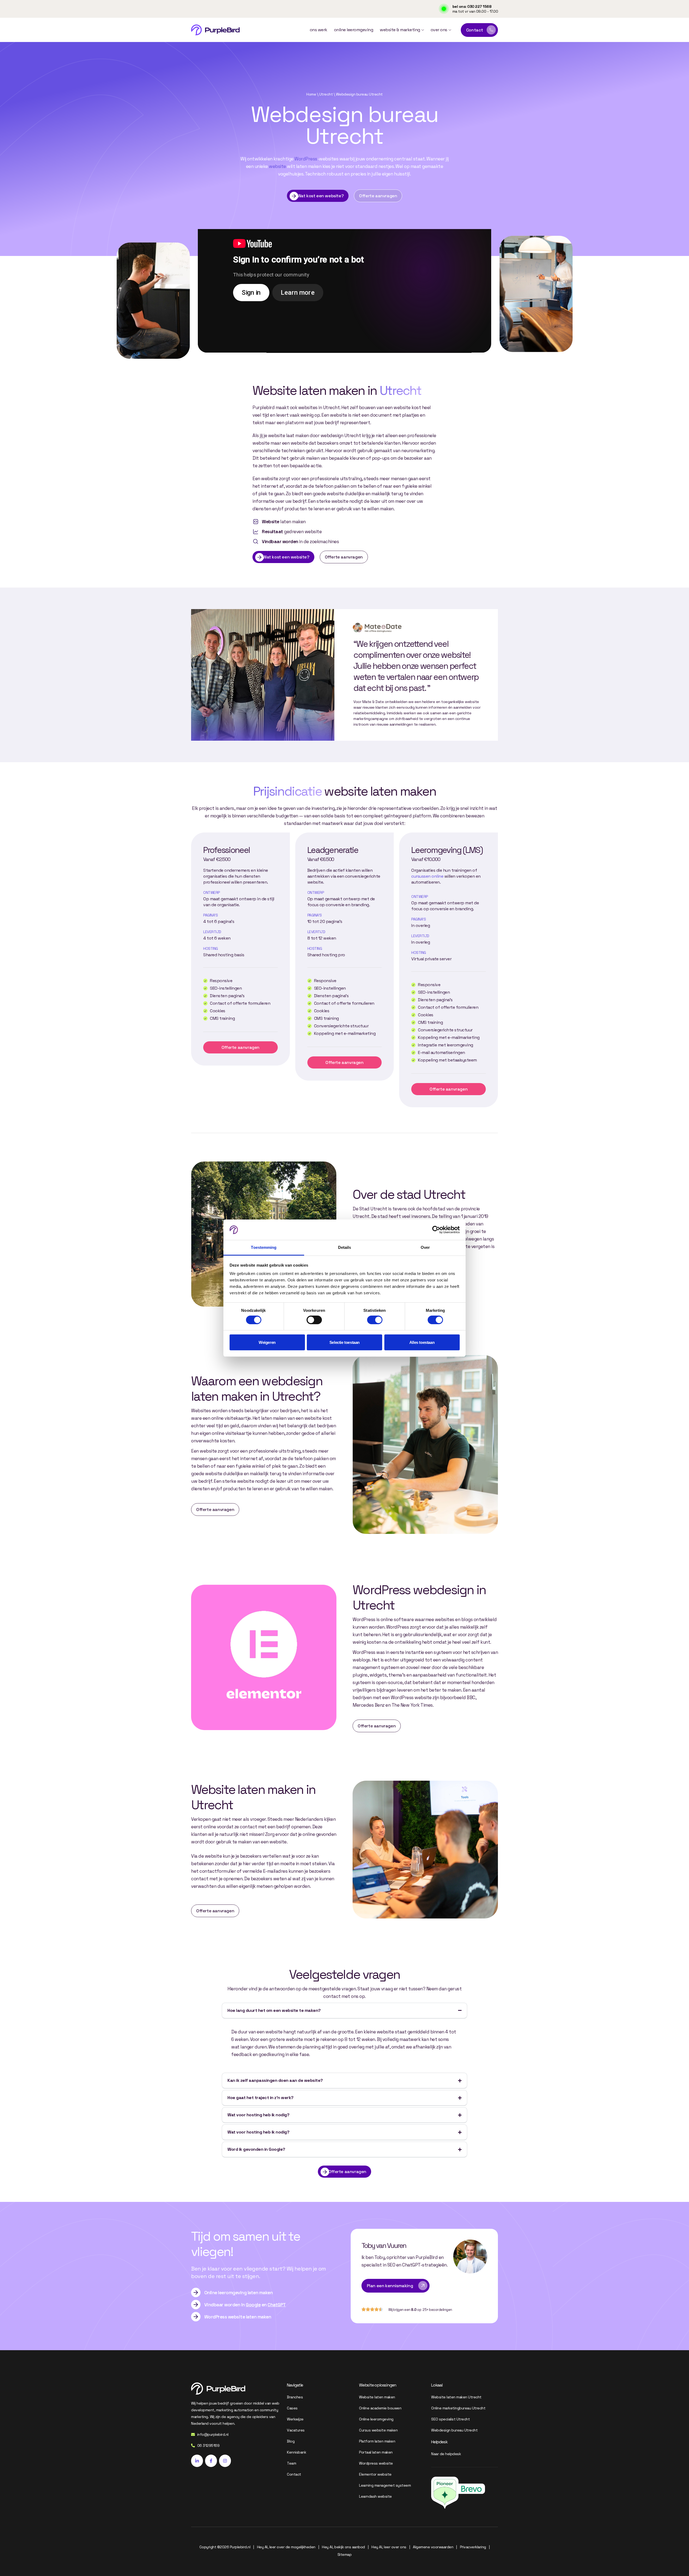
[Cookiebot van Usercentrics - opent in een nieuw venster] (436, 1230)
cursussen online (427, 876)
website (277, 166)
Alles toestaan (422, 1342)
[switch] (314, 1320)
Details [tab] (345, 1247)
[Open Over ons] (450, 30)
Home (311, 94)
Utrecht (326, 94)
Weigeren (267, 1342)
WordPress (306, 159)
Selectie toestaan (344, 1342)
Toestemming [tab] (264, 1247)
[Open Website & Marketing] (423, 30)
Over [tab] (425, 1247)
